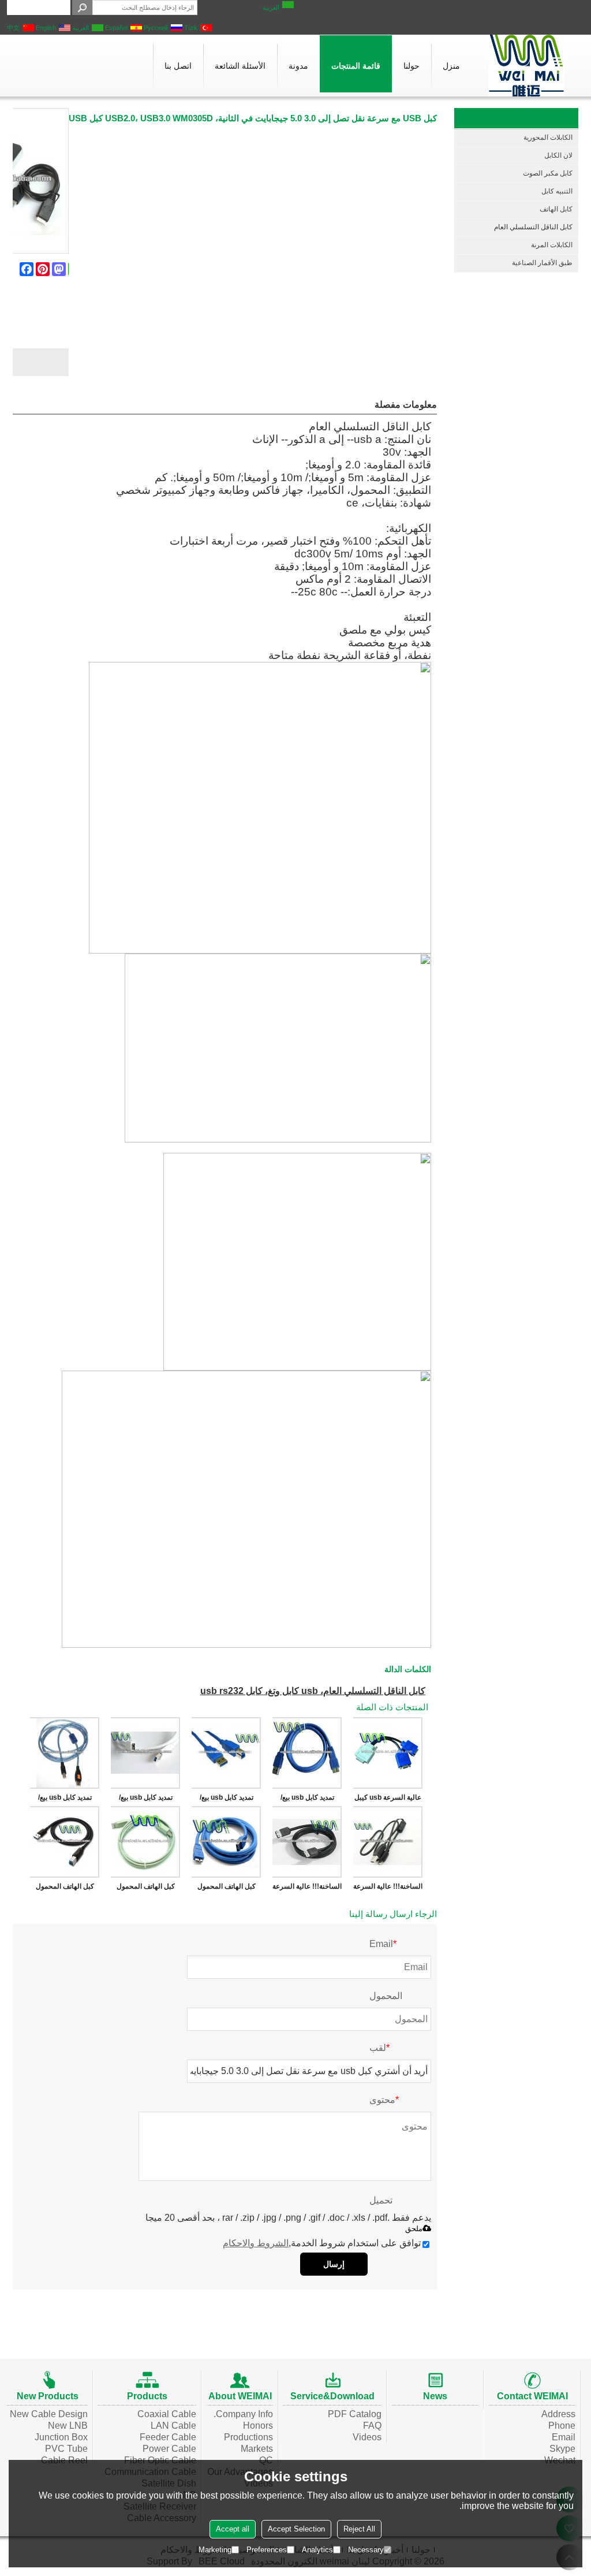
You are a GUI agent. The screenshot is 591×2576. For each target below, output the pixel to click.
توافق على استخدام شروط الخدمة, (322, 2243)
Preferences (267, 2550)
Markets (257, 2449)
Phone (562, 2426)
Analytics (317, 2550)
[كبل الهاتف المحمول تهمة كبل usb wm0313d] (65, 1842)
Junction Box (61, 2437)
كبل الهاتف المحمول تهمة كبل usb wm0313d (65, 1889)
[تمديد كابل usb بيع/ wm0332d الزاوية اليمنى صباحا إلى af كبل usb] (145, 1753)
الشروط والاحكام (256, 2243)
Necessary (366, 2550)
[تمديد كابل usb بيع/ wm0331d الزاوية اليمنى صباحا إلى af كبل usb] (65, 1753)
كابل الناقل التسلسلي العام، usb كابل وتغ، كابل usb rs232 (313, 1691)
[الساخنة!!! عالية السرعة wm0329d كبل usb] (388, 1842)
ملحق (414, 2229)
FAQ (372, 2426)
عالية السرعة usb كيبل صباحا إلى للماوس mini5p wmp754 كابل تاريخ (388, 1800)
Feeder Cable (168, 2437)
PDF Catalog (355, 2414)
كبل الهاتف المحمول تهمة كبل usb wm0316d (146, 1889)
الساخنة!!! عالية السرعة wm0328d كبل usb (307, 1889)
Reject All (359, 2529)
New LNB (68, 2426)
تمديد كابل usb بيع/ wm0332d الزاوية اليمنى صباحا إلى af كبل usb (145, 1800)
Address (558, 2414)
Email (564, 2437)
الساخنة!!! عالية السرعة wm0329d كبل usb (388, 1889)
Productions (248, 2437)
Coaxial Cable (167, 2414)
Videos (367, 2437)
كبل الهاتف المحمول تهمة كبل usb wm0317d (227, 1889)
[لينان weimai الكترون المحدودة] (526, 66)
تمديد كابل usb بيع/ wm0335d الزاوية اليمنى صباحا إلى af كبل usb (226, 1800)
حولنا (412, 66)
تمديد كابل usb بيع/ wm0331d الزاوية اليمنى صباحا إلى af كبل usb (65, 1800)
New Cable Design (49, 2414)
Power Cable (169, 2449)
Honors (258, 2426)
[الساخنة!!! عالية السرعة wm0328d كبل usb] (307, 1842)
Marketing (215, 2550)
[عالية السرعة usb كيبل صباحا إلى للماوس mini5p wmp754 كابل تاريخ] (388, 1753)
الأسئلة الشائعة (240, 66)
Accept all (233, 2529)
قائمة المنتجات (356, 66)
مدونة (298, 66)
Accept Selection (296, 2529)
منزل (451, 66)
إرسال (334, 2264)
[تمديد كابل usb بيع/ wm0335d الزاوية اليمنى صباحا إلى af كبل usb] (226, 1753)
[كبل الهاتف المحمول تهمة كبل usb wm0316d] (145, 1842)
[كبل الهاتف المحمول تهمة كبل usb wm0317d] (226, 1842)
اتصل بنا (178, 66)
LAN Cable (173, 2426)
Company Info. (243, 2414)
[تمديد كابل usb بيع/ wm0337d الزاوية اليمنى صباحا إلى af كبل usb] (307, 1753)
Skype (562, 2449)
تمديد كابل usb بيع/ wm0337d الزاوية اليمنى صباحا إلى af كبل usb (307, 1800)
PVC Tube (66, 2449)
